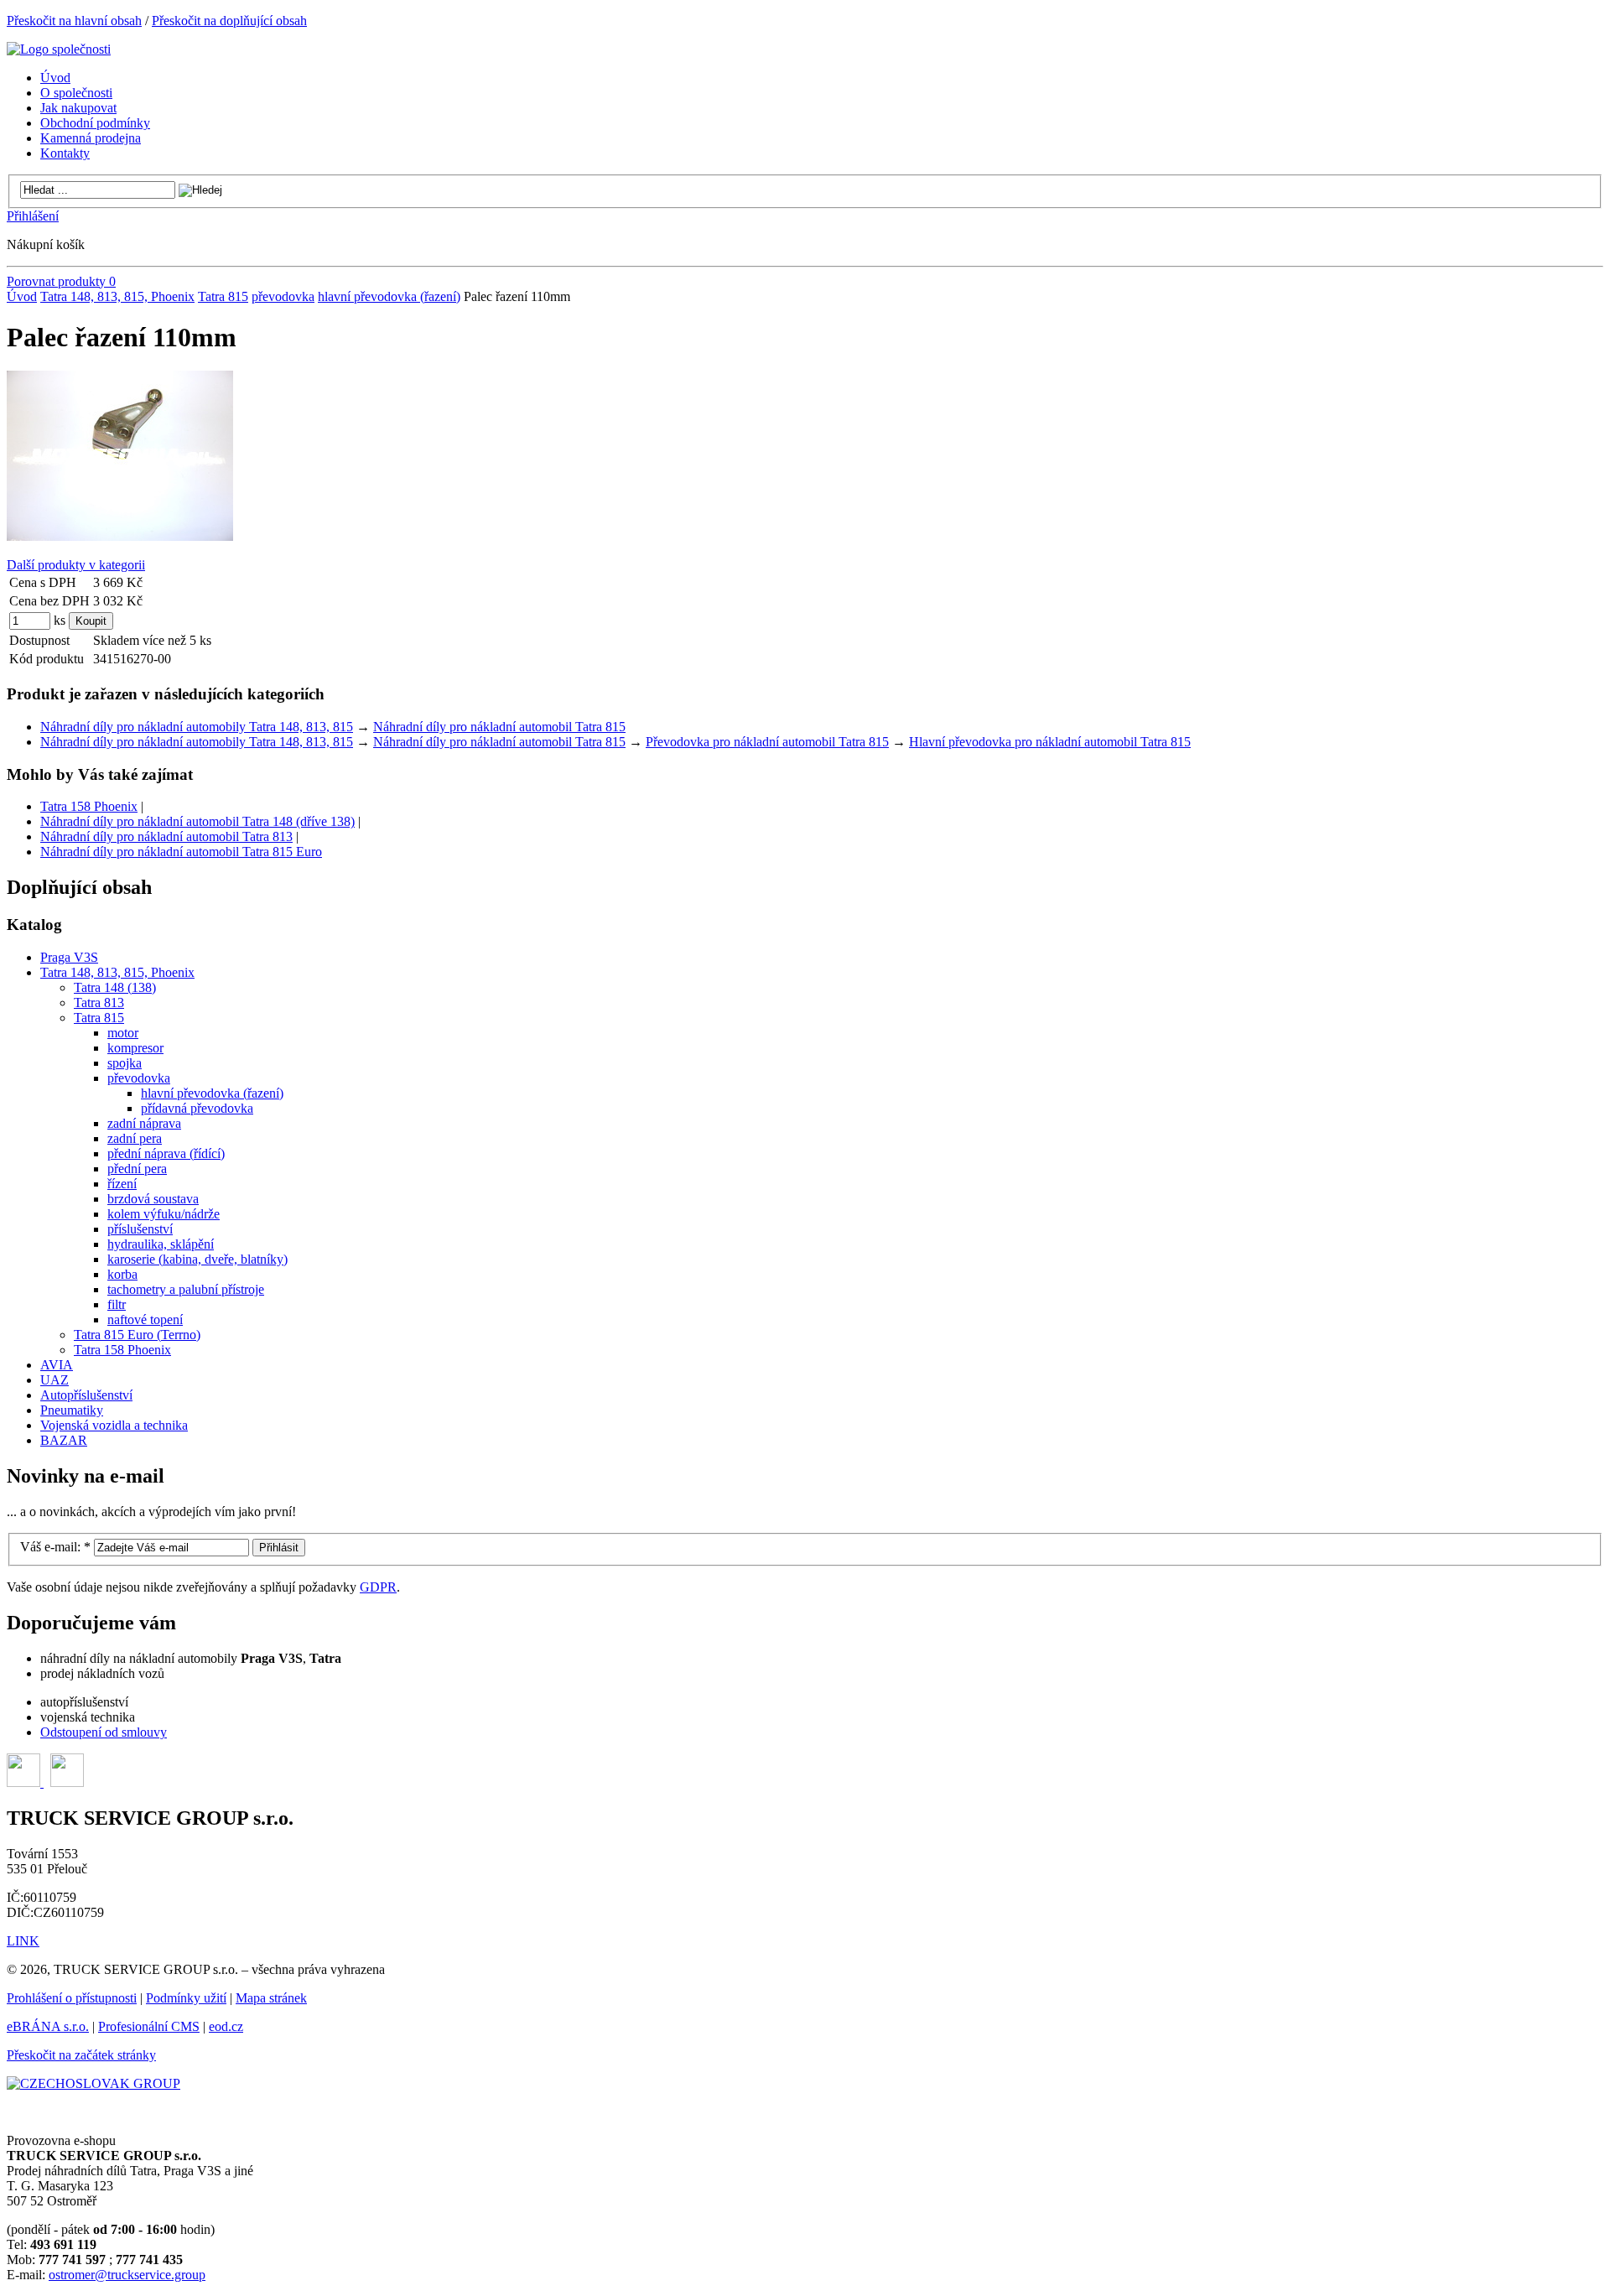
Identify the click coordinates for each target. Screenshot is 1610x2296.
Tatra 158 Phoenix (89, 806)
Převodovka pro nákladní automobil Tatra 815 (767, 742)
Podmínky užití (186, 1998)
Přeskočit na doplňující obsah (229, 21)
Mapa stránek (271, 1998)
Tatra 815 (223, 296)
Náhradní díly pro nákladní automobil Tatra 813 (166, 836)
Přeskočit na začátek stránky (81, 2055)
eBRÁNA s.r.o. (48, 2026)
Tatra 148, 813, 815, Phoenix (117, 296)
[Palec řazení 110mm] (120, 536)
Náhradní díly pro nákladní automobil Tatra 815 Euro (181, 852)
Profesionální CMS (149, 2026)
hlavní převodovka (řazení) (389, 296)
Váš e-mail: (55, 1547)
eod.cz (226, 2026)
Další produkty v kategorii (76, 565)
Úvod (22, 296)
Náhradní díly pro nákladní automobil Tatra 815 (499, 727)
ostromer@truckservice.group (127, 2275)
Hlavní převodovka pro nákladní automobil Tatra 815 (1050, 742)
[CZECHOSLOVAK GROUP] (93, 2083)
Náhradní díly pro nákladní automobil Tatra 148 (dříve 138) (197, 821)
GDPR (378, 1587)
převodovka (283, 296)
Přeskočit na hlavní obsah (74, 21)
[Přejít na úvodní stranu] (59, 49)
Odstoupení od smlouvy (104, 1732)
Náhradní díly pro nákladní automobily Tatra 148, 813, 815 (197, 727)
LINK (23, 1941)
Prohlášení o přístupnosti (72, 1998)
